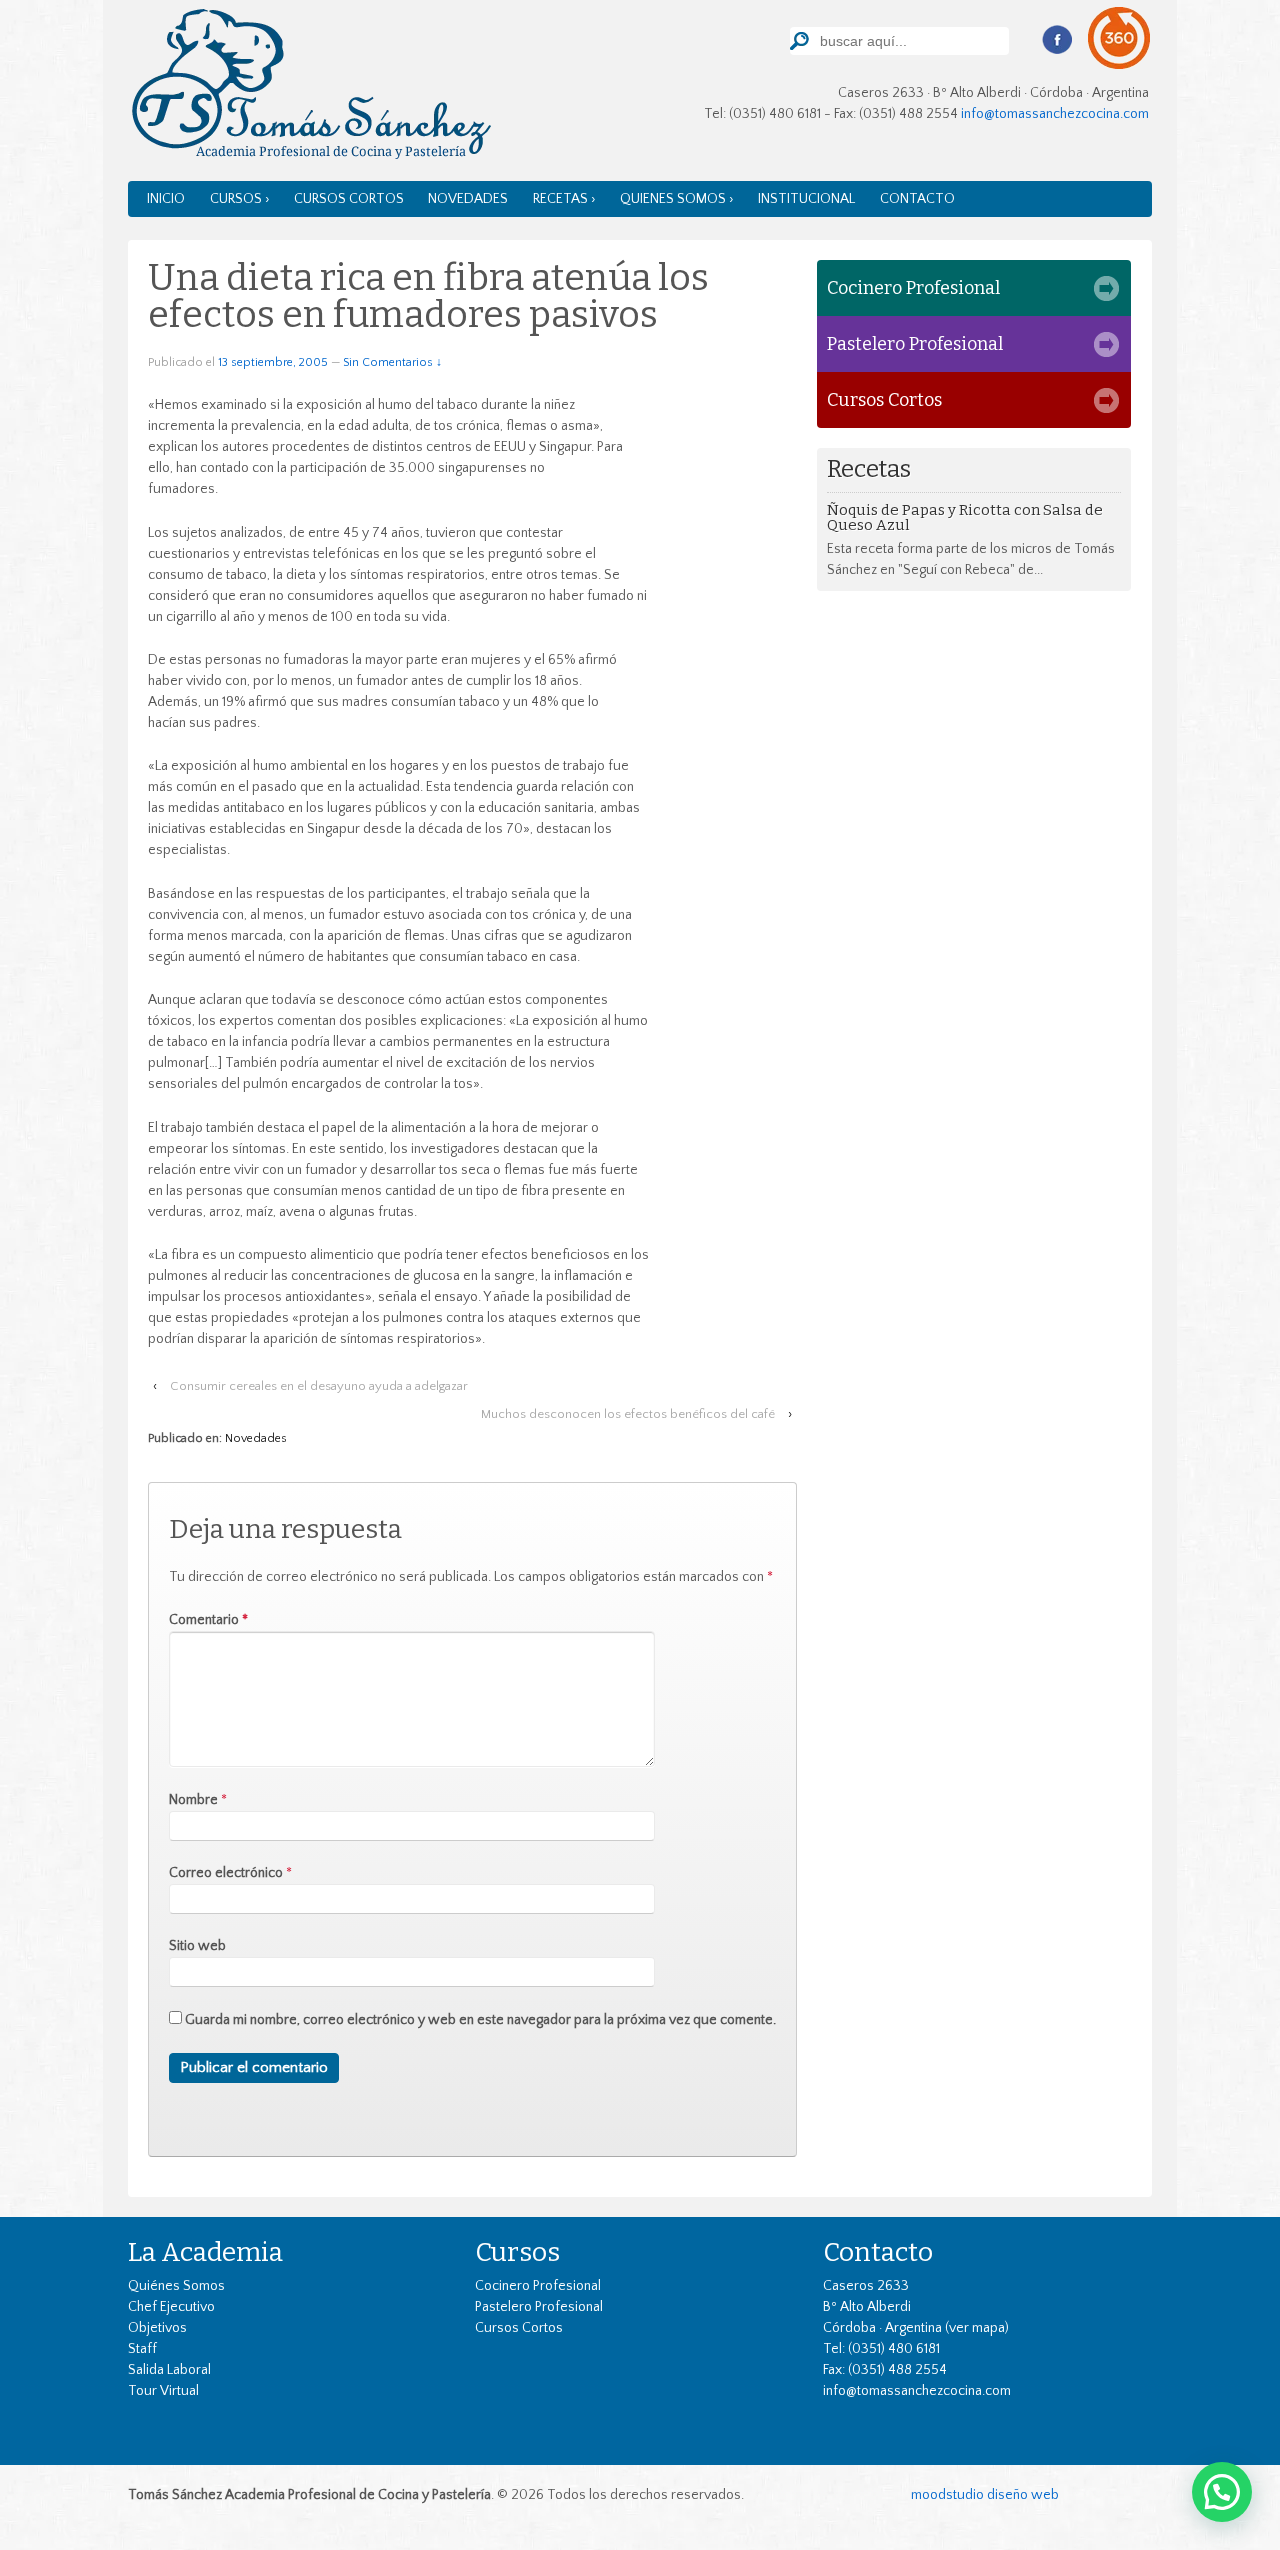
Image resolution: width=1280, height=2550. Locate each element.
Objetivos (157, 2328)
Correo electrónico (226, 1873)
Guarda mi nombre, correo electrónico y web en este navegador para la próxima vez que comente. (480, 2020)
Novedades (468, 199)
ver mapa (977, 2328)
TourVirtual (1119, 38)
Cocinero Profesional (913, 288)
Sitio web (197, 1946)
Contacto (917, 199)
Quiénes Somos (176, 2286)
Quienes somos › (677, 199)
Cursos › (240, 199)
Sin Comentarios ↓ (392, 362)
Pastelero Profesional (915, 344)
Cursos (517, 2252)
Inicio (166, 199)
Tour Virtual (163, 2391)
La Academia (205, 2252)
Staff (142, 2349)
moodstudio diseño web (985, 2495)
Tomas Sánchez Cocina (309, 88)
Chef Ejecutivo (171, 2307)
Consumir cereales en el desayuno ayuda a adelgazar (319, 1386)
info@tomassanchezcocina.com (1055, 114)
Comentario (208, 1620)
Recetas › (564, 199)
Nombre (193, 1800)
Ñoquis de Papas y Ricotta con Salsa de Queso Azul (965, 517)
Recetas (869, 469)
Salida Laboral (169, 2370)
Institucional (806, 199)
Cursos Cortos (349, 199)
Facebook (1057, 40)
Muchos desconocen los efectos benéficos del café (628, 1414)
